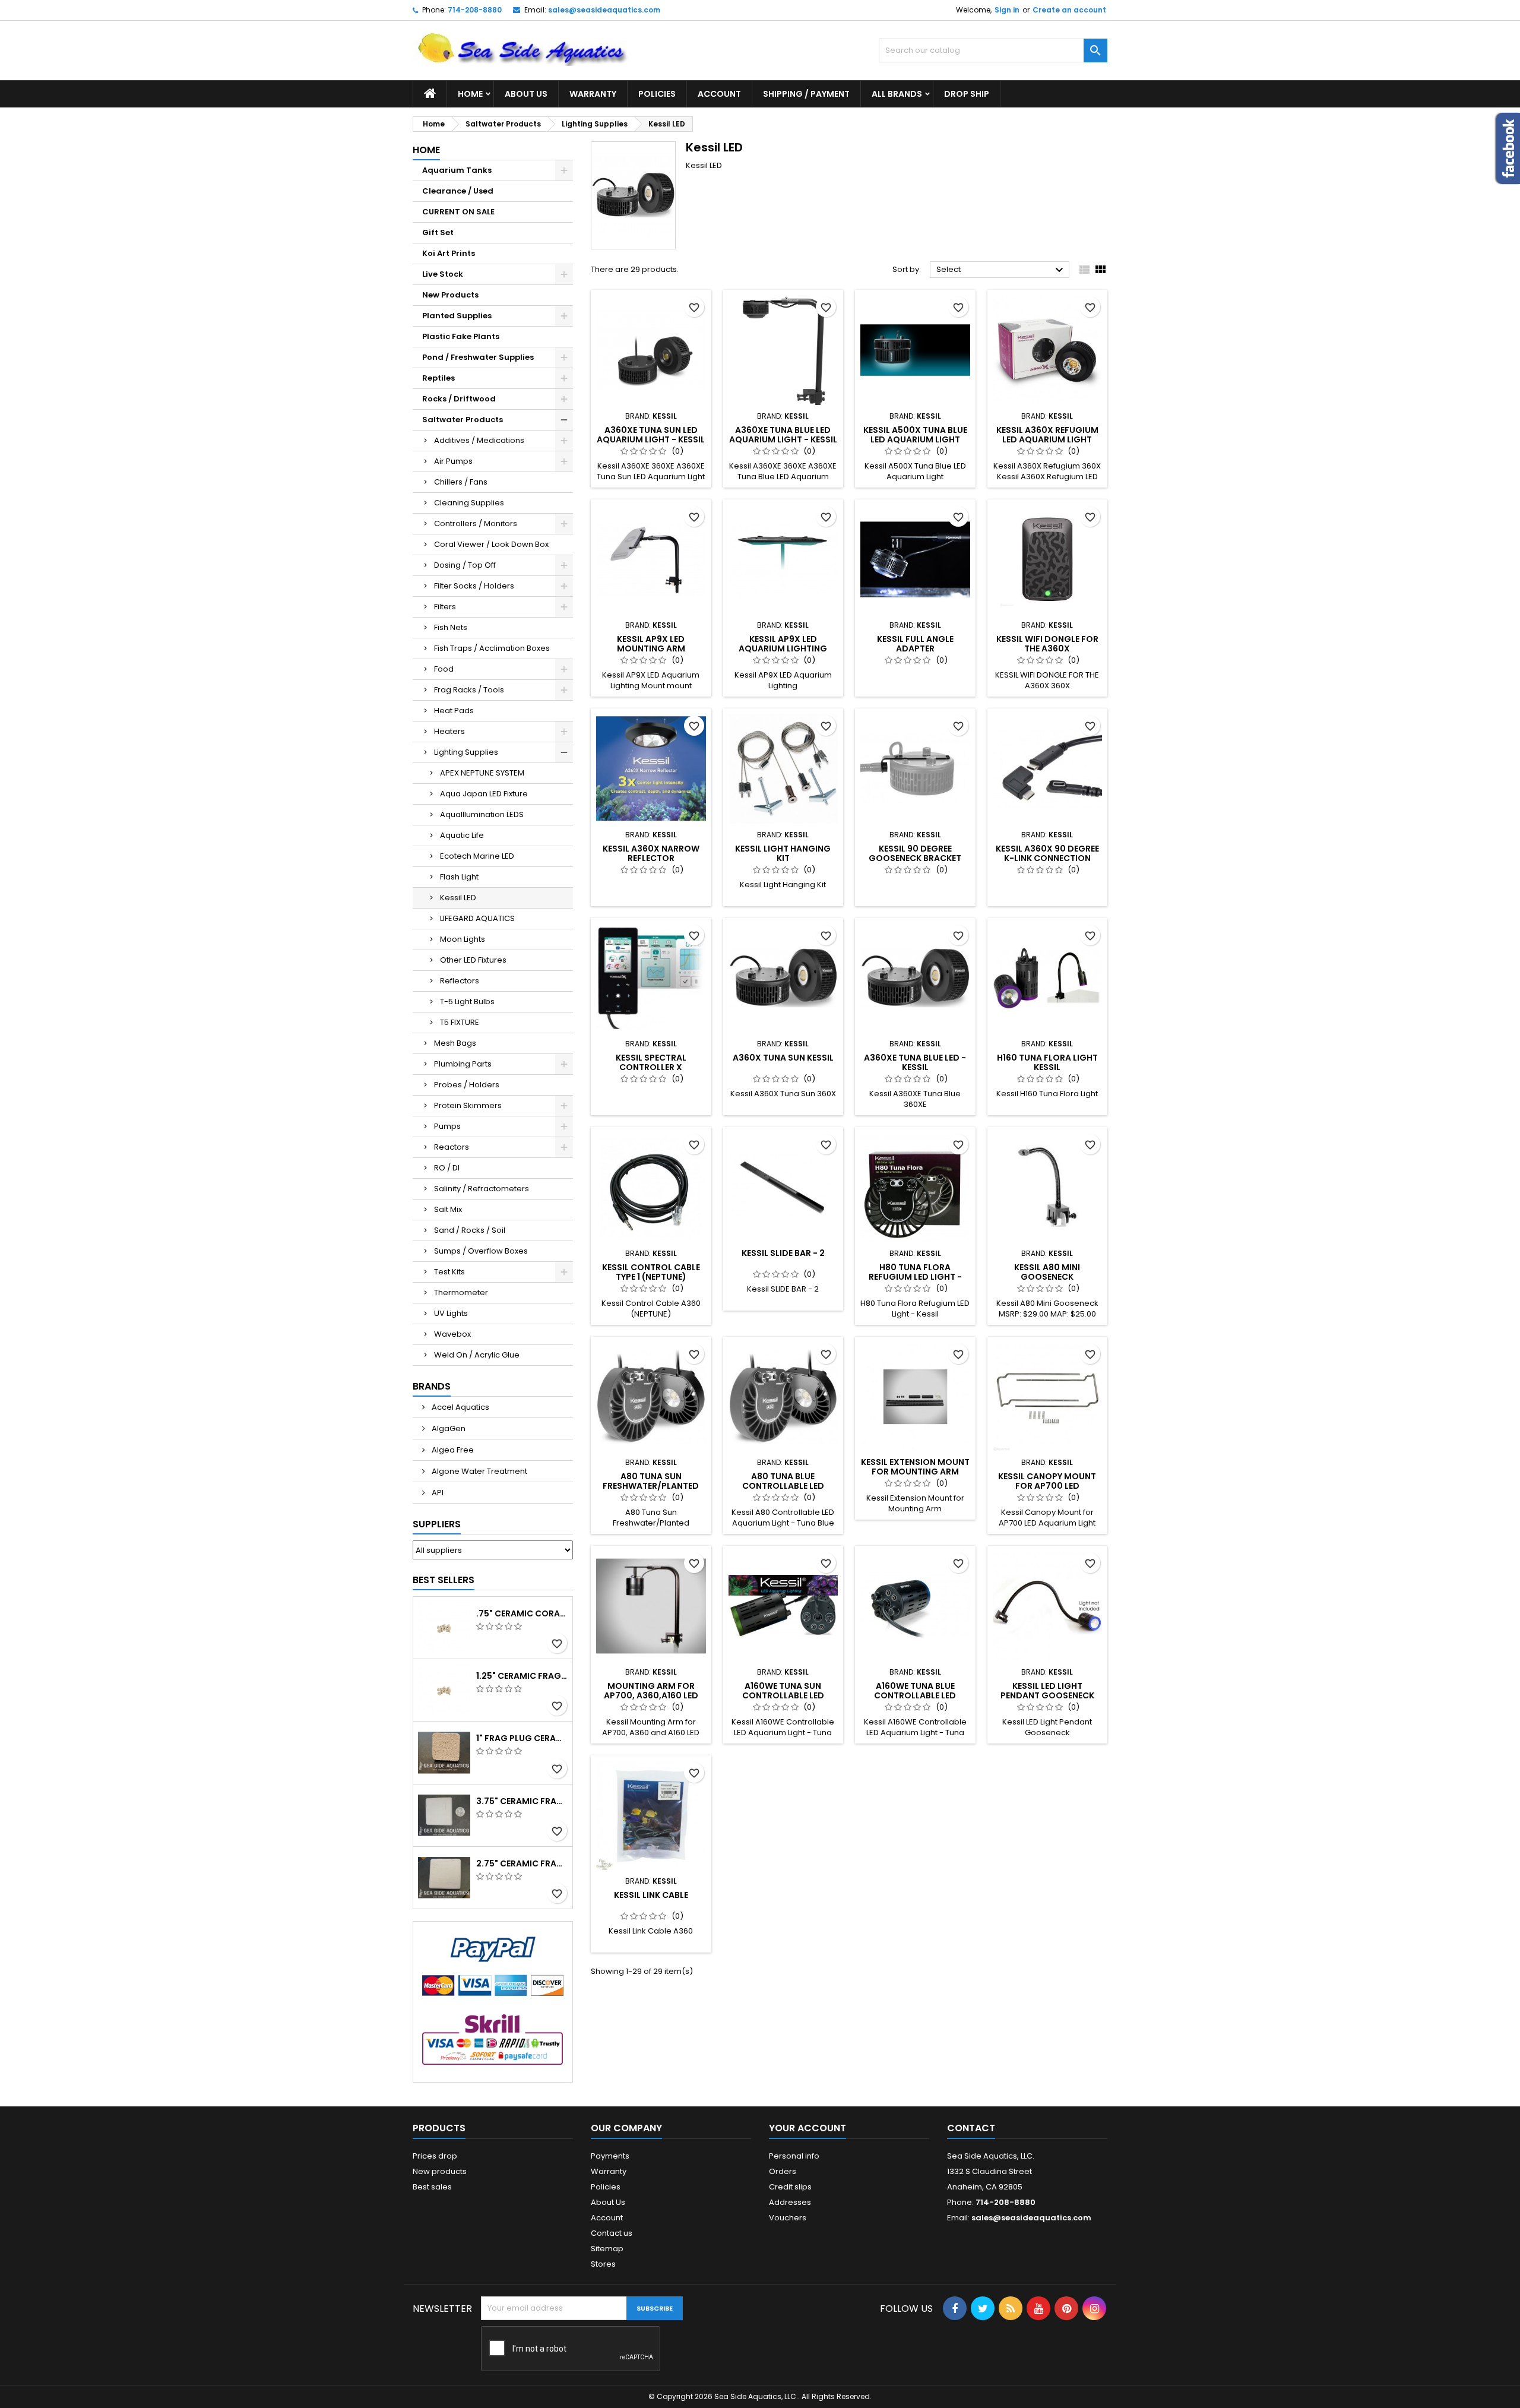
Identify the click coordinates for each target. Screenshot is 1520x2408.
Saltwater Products (463, 420)
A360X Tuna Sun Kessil (783, 1058)
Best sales (432, 2187)
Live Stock (443, 274)
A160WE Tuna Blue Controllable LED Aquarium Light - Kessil (915, 1695)
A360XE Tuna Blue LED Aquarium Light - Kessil (783, 435)
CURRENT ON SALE (458, 212)
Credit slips (790, 2187)
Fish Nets (451, 627)
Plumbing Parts (463, 1064)
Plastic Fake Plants (461, 336)
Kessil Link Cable (651, 1895)
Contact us (612, 2233)
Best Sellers (444, 1580)
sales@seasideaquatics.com (604, 10)
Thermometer (461, 1292)
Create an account (1069, 10)
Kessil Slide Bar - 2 (783, 1253)
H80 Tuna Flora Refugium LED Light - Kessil (915, 1277)
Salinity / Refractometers (482, 1189)
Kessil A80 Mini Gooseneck (1047, 1272)
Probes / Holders (467, 1085)
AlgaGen (448, 1428)
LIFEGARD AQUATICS (477, 918)
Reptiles (438, 378)
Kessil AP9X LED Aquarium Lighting (783, 644)
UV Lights (451, 1313)
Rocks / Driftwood (459, 399)
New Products (450, 295)
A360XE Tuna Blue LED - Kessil (915, 1062)
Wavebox (452, 1334)
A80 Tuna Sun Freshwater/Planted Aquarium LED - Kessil (651, 1486)
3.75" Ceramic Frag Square (522, 1801)
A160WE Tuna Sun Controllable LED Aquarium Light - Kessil (783, 1695)
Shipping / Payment (806, 94)
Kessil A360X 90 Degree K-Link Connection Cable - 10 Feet (1047, 858)
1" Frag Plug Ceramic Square (522, 1738)
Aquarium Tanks (457, 170)
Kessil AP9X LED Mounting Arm (651, 644)
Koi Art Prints (449, 253)
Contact (971, 2128)
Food (444, 669)
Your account (807, 2128)
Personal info (794, 2156)
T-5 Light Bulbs (467, 1002)
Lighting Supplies (466, 752)
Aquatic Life (462, 835)
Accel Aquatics (460, 1407)
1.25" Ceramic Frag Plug (522, 1676)
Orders (783, 2171)
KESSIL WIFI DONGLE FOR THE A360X (1047, 644)
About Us (526, 94)
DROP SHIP (967, 94)
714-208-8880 (475, 10)
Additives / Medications (479, 440)
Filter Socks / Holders (474, 586)
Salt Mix (448, 1209)
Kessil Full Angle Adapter (915, 644)
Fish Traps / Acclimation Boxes (492, 648)
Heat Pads (454, 711)
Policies (657, 94)
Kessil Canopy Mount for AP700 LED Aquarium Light (1047, 1486)
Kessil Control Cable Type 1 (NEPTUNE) (651, 1272)
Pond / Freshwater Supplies (478, 357)
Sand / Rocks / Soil (470, 1230)
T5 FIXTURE (460, 1022)
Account (719, 94)
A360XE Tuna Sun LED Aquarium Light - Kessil (651, 435)
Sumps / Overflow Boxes (481, 1251)
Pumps (447, 1126)
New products (440, 2171)
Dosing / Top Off (465, 565)
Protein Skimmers (468, 1105)
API (437, 1493)
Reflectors (460, 981)
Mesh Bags (455, 1043)
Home (470, 94)
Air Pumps (453, 461)
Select (1001, 270)
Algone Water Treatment (479, 1471)
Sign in (1007, 10)
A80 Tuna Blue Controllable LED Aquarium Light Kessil (783, 1486)
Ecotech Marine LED (477, 856)
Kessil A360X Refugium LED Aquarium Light (1047, 435)
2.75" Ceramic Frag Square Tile (522, 1863)
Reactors (452, 1147)
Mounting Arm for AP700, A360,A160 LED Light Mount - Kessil (651, 1695)
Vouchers (788, 2218)
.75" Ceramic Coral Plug (522, 1613)
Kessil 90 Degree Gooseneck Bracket (915, 853)
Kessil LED (458, 898)
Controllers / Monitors (476, 523)
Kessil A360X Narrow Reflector (651, 853)
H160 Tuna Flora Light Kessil (1047, 1062)
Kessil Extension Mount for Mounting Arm (915, 1467)
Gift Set (438, 232)
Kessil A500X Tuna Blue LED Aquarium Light (915, 435)
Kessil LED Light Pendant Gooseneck (1047, 1691)
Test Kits (449, 1272)
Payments (610, 2156)
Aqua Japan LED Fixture (484, 794)
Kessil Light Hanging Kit (783, 853)
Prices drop (435, 2156)
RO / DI (447, 1168)
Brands (432, 1386)
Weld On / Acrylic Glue (477, 1355)
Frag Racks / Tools (469, 690)
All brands (897, 94)
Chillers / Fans (461, 482)
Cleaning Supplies (469, 503)
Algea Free (452, 1450)
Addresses (790, 2202)
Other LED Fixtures (473, 960)
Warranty (593, 94)
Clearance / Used (458, 191)
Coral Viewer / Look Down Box (491, 544)
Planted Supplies (457, 316)
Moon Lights (463, 939)
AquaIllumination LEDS (482, 814)
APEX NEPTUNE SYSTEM (482, 773)
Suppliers (437, 1524)
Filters (445, 607)
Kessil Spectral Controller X (651, 1062)
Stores (603, 2264)
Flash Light (459, 877)
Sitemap (607, 2249)
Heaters (449, 731)
